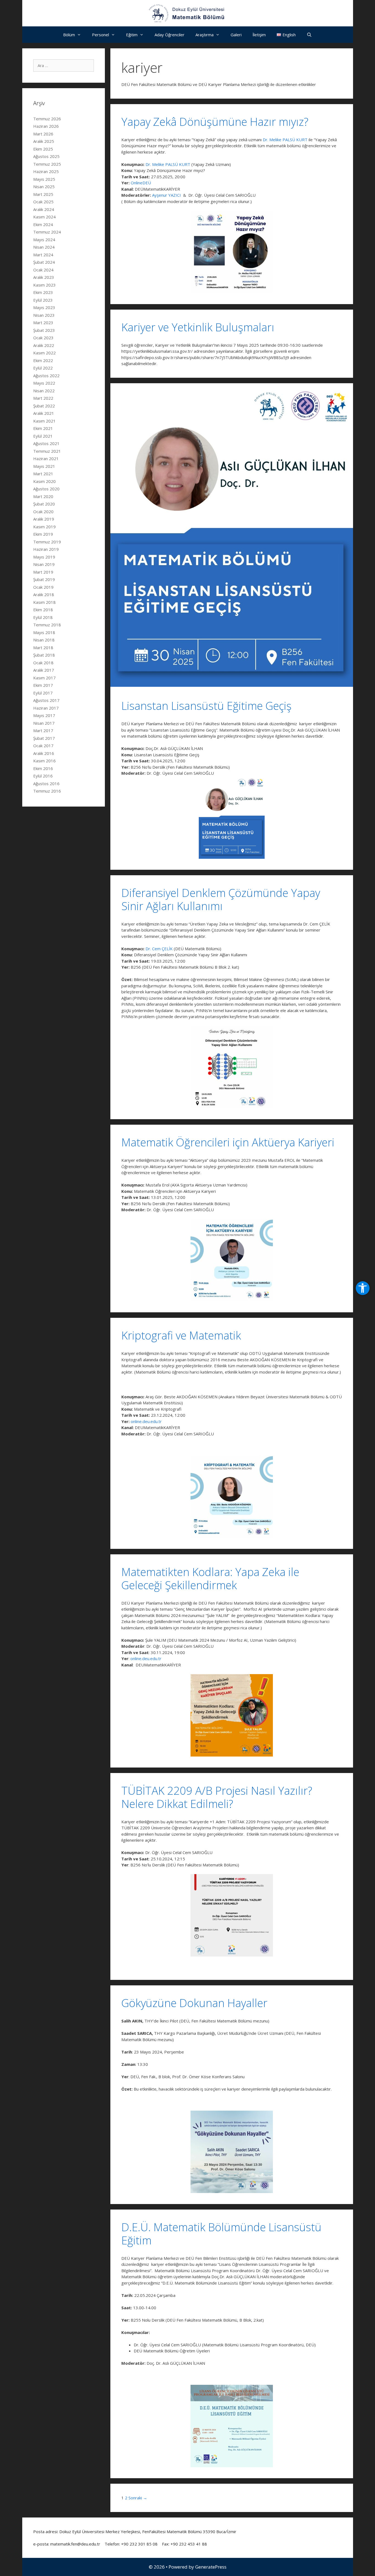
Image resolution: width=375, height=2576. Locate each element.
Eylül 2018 (43, 617)
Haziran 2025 (46, 171)
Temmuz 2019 (47, 542)
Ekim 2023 (43, 292)
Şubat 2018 (44, 655)
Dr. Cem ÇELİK (159, 949)
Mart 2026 (43, 134)
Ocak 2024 (43, 270)
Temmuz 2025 (47, 164)
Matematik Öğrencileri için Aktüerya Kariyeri (228, 1142)
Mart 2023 (43, 323)
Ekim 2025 (43, 149)
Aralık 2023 (44, 277)
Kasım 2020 (44, 481)
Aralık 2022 (44, 345)
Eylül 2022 (43, 368)
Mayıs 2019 (44, 557)
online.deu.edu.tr (146, 1421)
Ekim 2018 (43, 610)
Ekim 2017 (43, 685)
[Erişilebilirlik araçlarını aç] (363, 1288)
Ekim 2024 (43, 224)
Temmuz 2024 (47, 232)
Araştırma (205, 35)
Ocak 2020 (43, 512)
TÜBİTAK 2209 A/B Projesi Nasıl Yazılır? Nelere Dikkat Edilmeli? (217, 1797)
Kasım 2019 (44, 527)
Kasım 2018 (44, 602)
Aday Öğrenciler (170, 35)
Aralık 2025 (44, 141)
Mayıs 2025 (44, 179)
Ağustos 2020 (46, 489)
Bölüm (69, 35)
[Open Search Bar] (309, 35)
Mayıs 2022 (44, 383)
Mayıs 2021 (44, 466)
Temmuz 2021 (47, 451)
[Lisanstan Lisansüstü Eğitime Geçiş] (232, 685)
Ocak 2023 (43, 338)
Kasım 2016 (44, 761)
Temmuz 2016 (47, 791)
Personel (100, 35)
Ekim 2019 (43, 534)
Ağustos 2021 (46, 443)
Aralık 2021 (44, 413)
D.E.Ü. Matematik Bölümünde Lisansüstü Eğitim (221, 2234)
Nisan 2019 (44, 564)
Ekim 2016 (43, 768)
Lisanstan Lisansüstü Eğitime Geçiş (206, 706)
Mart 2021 (43, 474)
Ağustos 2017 (46, 700)
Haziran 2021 (46, 458)
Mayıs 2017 (44, 715)
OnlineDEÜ (141, 183)
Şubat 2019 (44, 579)
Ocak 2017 (43, 746)
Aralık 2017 (44, 670)
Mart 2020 (43, 496)
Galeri (236, 35)
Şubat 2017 (44, 738)
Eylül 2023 (43, 300)
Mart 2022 (43, 398)
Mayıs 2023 (44, 307)
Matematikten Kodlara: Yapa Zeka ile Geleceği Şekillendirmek (210, 1578)
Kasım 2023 (44, 285)
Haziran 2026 (46, 126)
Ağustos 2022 (46, 376)
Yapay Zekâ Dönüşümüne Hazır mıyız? (215, 122)
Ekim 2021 (43, 428)
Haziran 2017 (46, 708)
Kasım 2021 (44, 421)
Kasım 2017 (44, 678)
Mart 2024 (43, 255)
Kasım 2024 (44, 217)
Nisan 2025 (44, 187)
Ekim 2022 (43, 360)
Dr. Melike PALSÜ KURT (285, 140)
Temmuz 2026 (47, 119)
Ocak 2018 (43, 663)
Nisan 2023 (44, 315)
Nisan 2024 (44, 247)
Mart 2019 (43, 572)
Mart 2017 (43, 730)
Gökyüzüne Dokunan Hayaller (194, 2003)
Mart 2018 (43, 648)
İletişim (259, 35)
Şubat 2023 (44, 330)
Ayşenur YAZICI (166, 195)
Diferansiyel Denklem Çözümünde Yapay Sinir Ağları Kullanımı (221, 899)
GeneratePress (211, 2567)
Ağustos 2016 (46, 783)
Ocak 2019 (43, 587)
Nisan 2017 (44, 723)
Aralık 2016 (44, 753)
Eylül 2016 (43, 776)
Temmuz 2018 (47, 625)
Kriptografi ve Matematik (181, 1335)
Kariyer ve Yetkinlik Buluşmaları (198, 327)
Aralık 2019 (44, 519)
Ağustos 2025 (46, 156)
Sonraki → (138, 2498)
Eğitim (132, 35)
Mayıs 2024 (44, 240)
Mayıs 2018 (44, 632)
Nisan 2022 (44, 391)
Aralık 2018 (44, 594)
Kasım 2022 (44, 353)
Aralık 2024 (44, 209)
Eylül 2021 (43, 436)
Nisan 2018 (44, 640)
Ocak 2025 (43, 202)
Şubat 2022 (44, 406)
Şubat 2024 (44, 262)
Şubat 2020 (44, 504)
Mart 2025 (43, 194)
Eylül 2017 (43, 693)
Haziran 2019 (46, 549)
